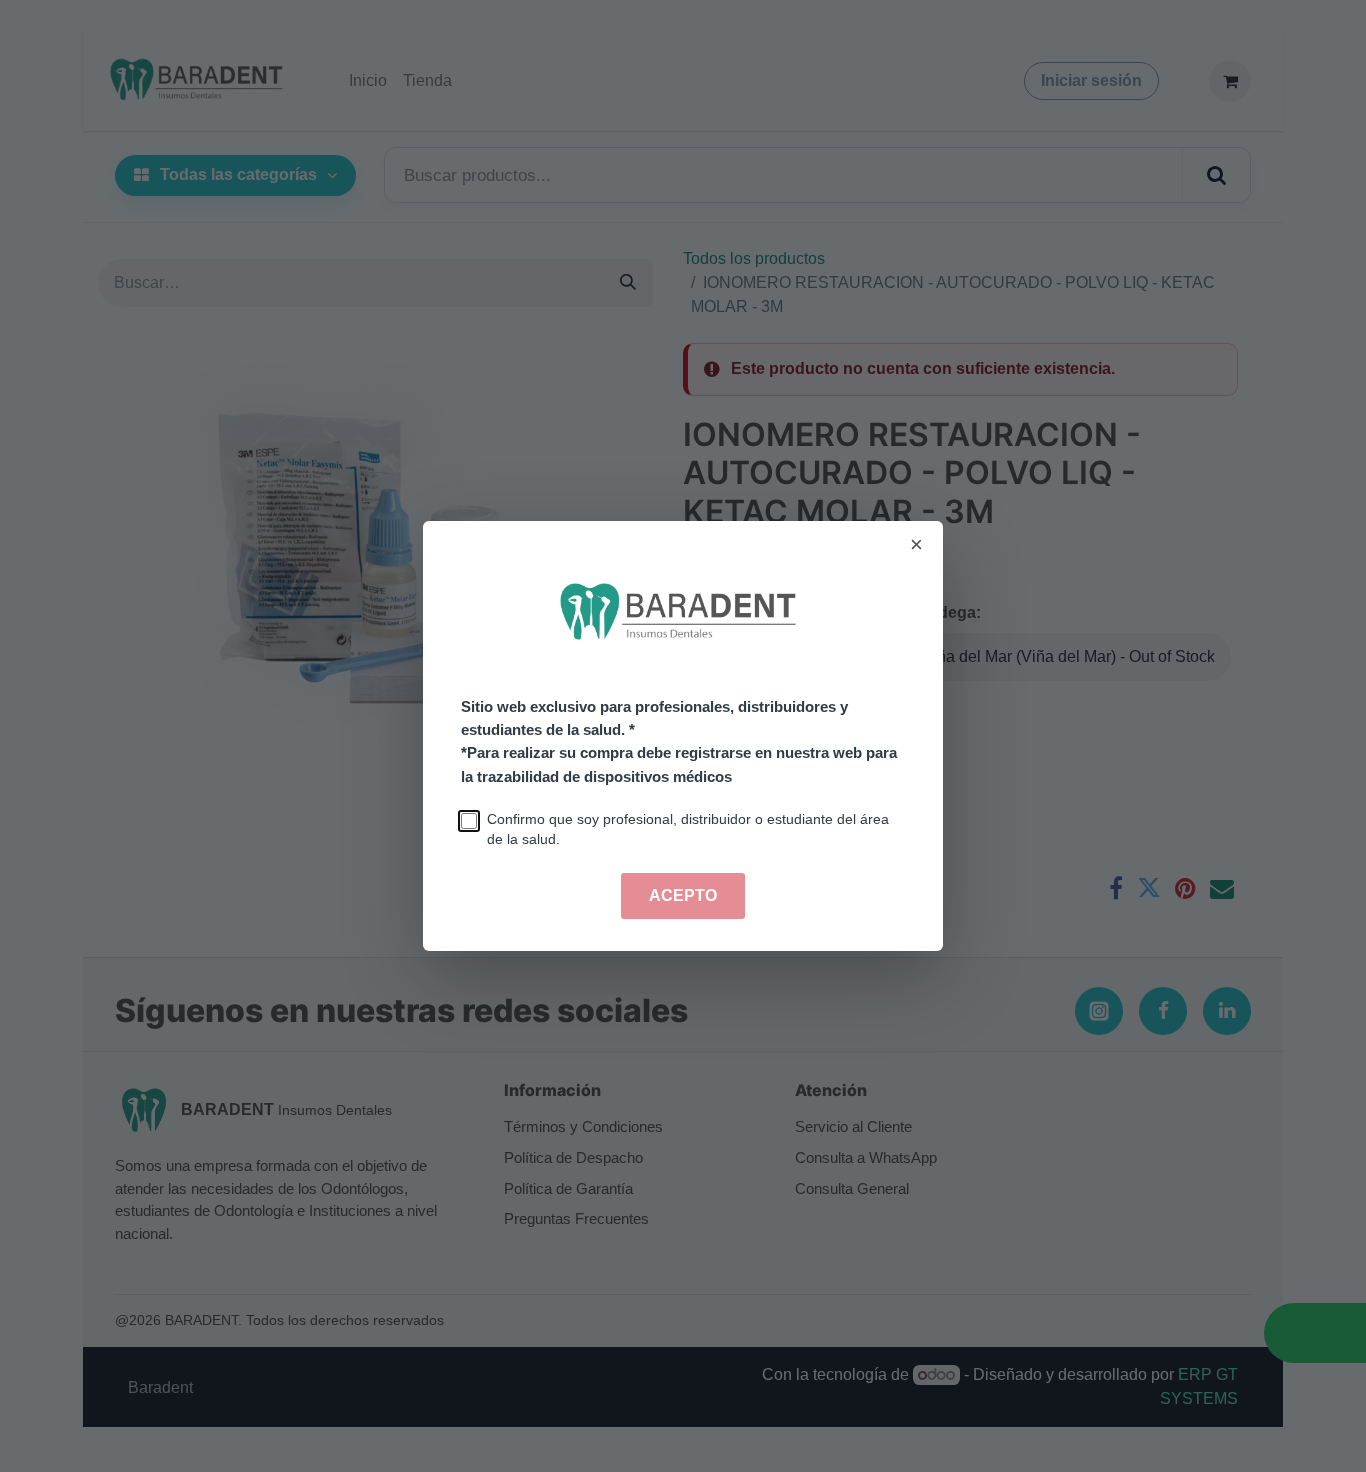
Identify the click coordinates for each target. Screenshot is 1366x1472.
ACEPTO (683, 895)
